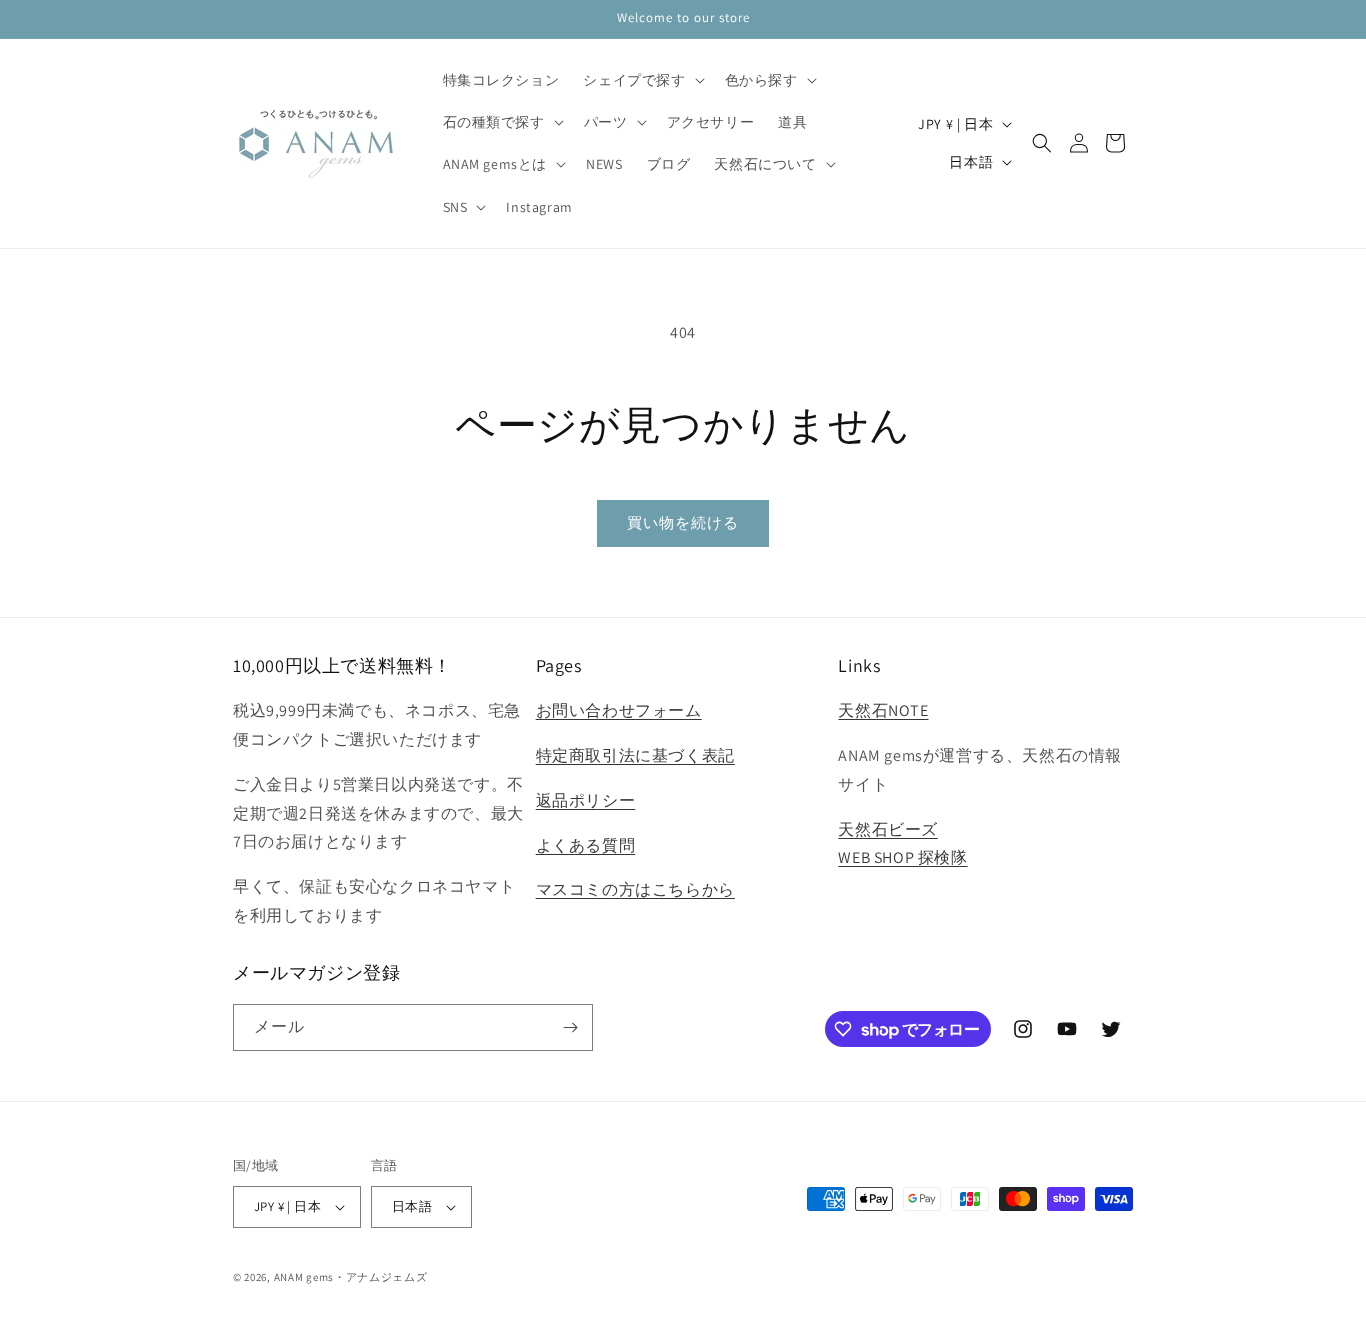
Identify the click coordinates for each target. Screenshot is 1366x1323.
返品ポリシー (586, 800)
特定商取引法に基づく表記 (635, 755)
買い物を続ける (683, 522)
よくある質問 (586, 845)
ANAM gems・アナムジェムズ (351, 1277)
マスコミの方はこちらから (635, 889)
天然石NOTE (883, 710)
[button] (641, 80)
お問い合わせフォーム (619, 710)
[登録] (570, 1027)
